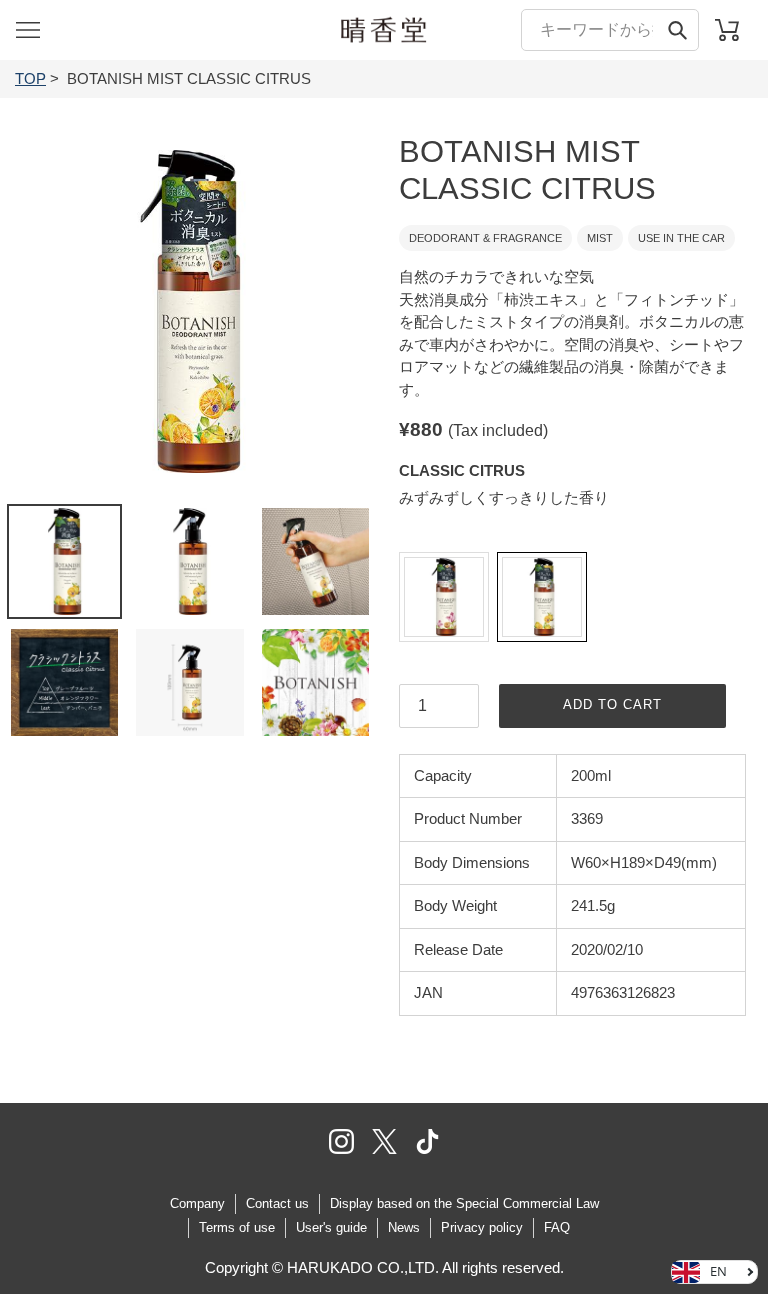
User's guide (331, 1227)
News (404, 1227)
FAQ (557, 1227)
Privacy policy (482, 1227)
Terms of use (237, 1227)
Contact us (277, 1203)
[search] (610, 29)
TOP (30, 78)
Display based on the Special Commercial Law (464, 1203)
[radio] (444, 597)
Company (197, 1203)
